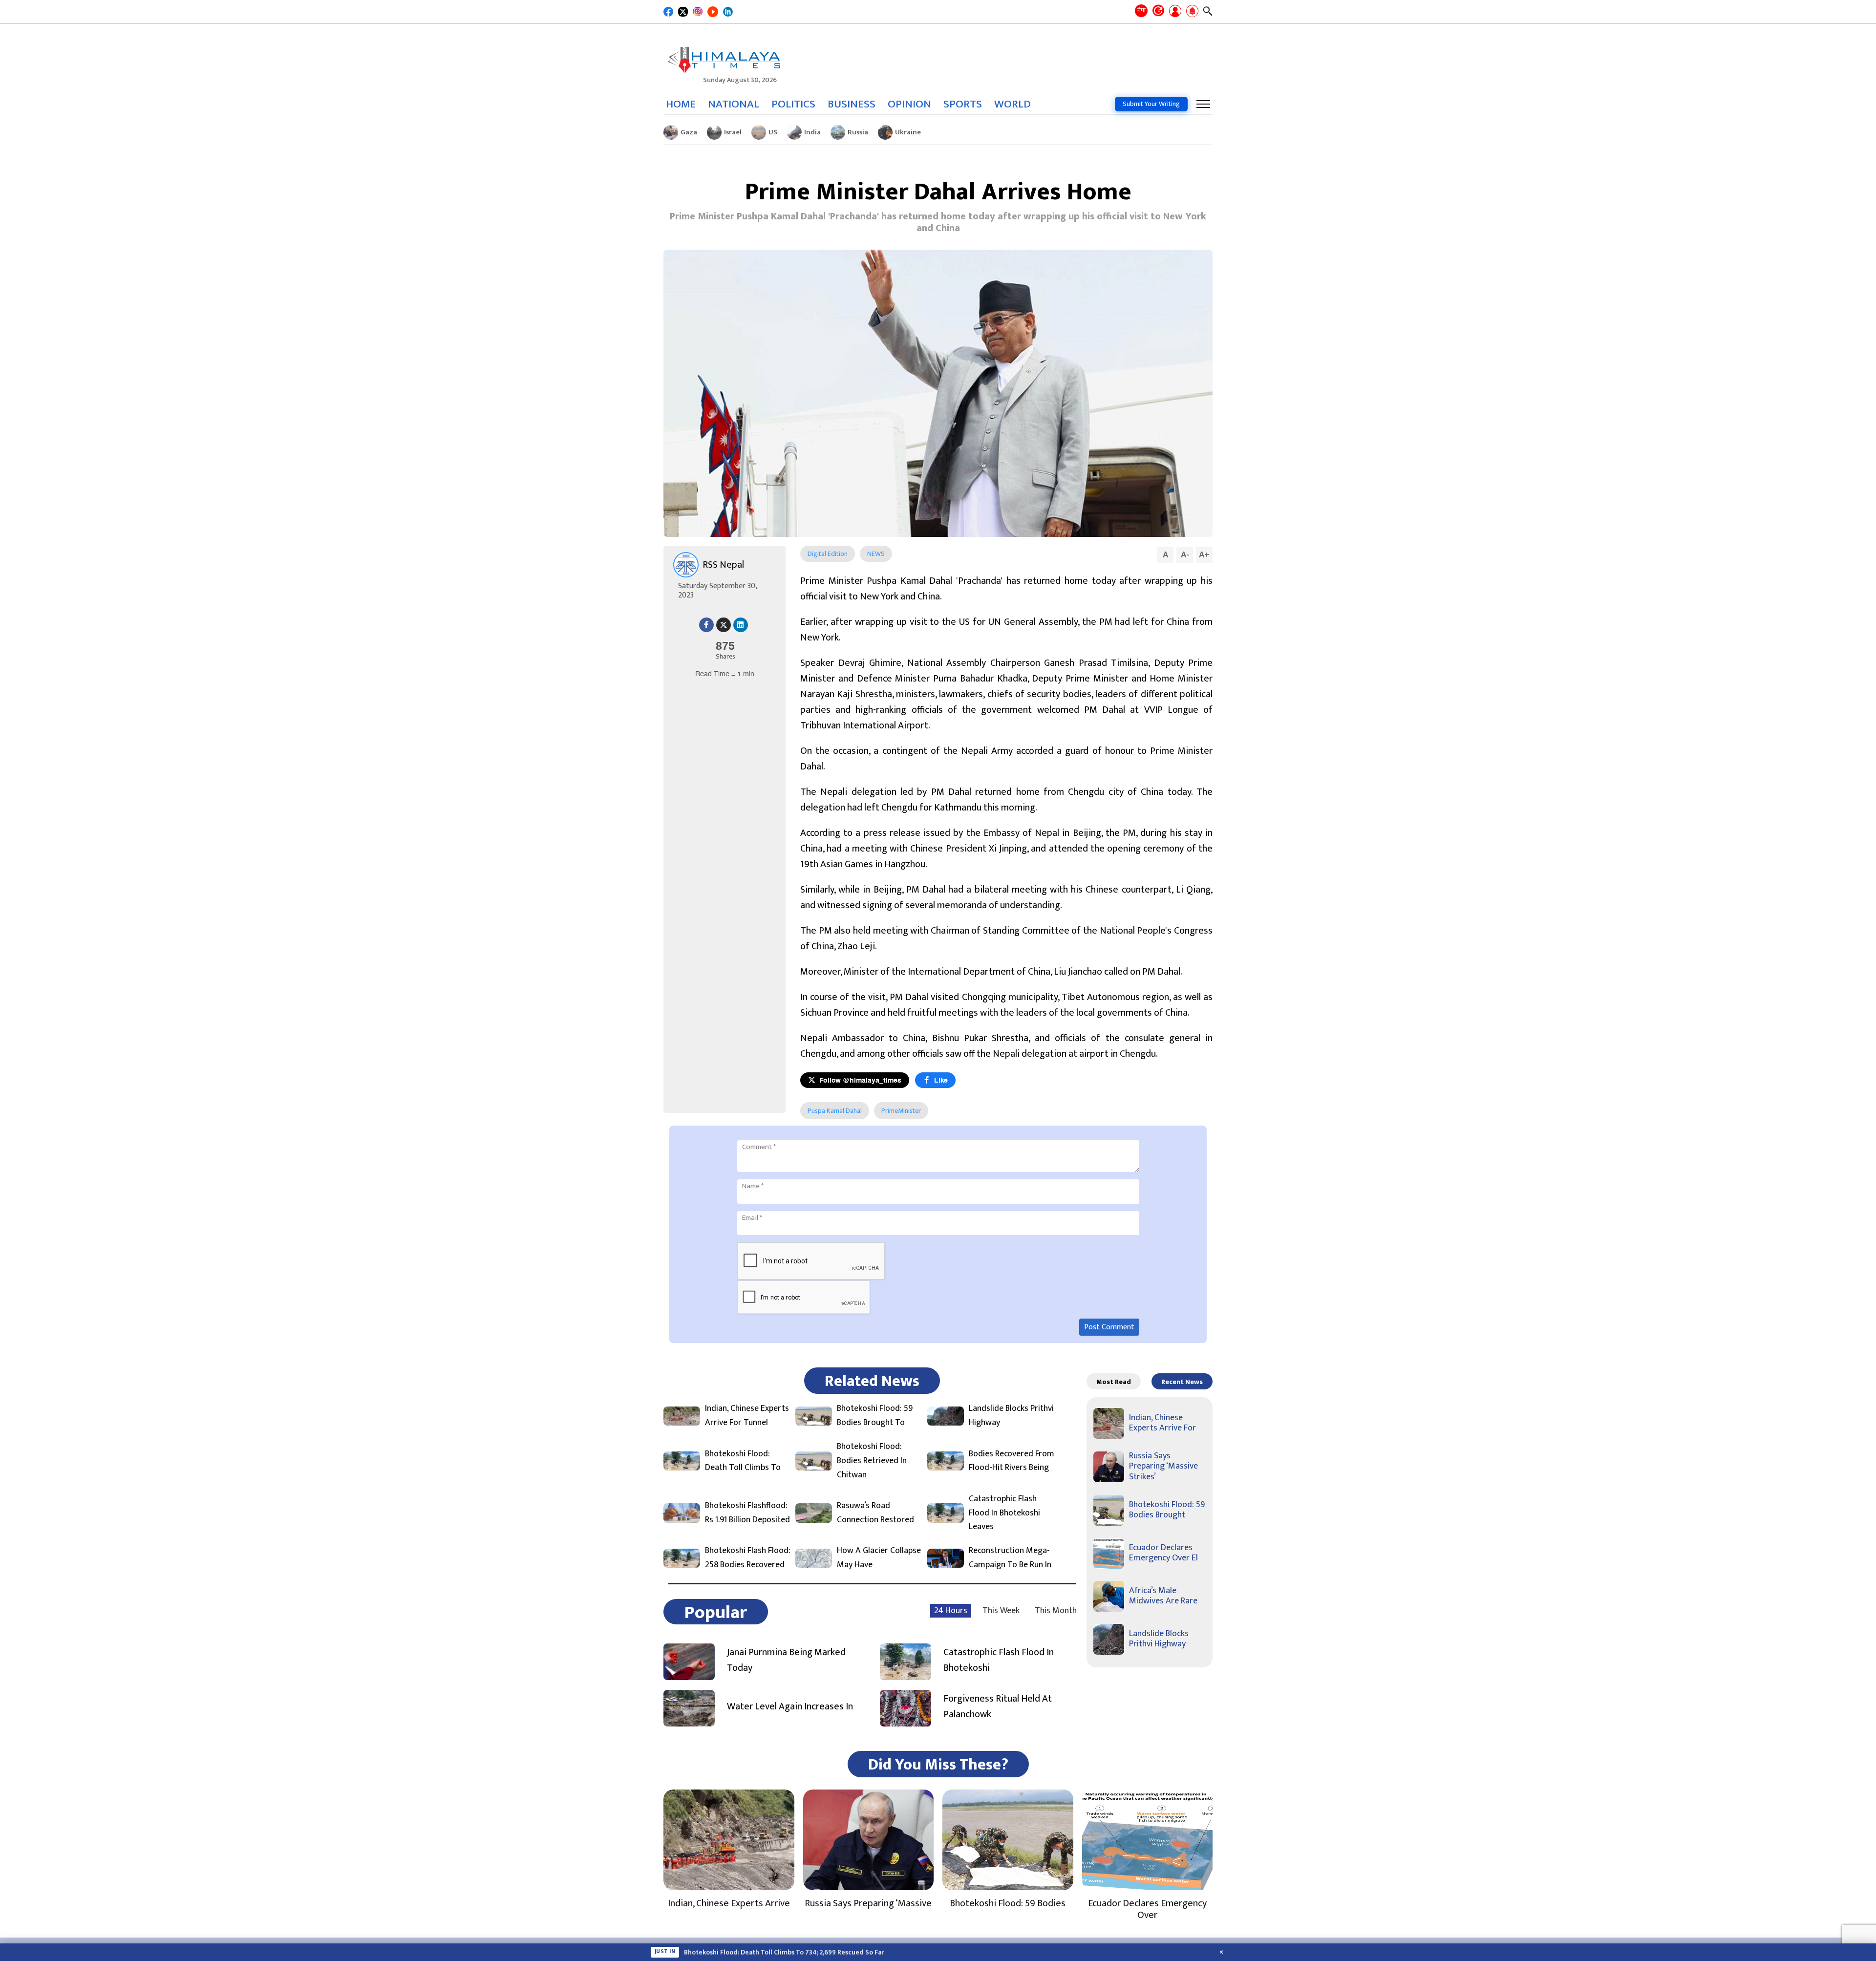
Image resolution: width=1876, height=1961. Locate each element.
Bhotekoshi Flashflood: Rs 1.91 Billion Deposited (747, 1513)
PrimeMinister (901, 1111)
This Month (1056, 1611)
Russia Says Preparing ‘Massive (868, 1903)
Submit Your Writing (1151, 104)
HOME (681, 104)
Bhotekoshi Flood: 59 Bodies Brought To (875, 1416)
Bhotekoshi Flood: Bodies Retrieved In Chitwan (872, 1461)
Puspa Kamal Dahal (835, 1111)
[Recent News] (1158, 11)
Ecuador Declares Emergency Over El (1163, 1553)
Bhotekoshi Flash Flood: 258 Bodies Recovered (748, 1558)
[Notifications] (1192, 12)
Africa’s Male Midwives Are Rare (1163, 1596)
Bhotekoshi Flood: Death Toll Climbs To (743, 1461)
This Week (1001, 1611)
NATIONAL (734, 104)
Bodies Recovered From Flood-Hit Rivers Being (1012, 1461)
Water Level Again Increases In (790, 1706)
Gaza (689, 132)
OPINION (909, 104)
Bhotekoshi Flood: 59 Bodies (1008, 1903)
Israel (733, 132)
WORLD (1013, 104)
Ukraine (908, 132)
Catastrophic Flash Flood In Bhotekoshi (999, 1660)
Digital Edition (828, 554)
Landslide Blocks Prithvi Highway (1011, 1416)
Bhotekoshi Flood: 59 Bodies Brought (1167, 1510)
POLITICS (793, 104)
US (773, 132)
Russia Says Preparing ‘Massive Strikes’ (1163, 1466)
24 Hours (951, 1611)
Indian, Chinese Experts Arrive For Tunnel (747, 1416)
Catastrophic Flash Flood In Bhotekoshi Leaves (1004, 1513)
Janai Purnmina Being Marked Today (786, 1660)
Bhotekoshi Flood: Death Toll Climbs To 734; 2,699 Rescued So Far (784, 1952)
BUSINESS (852, 104)
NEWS (876, 554)
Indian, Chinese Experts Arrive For (1162, 1423)
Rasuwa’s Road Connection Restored (875, 1513)
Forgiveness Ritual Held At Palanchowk (998, 1706)
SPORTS (963, 104)
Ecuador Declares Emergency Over (1147, 1909)
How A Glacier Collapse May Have (879, 1558)
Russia (858, 132)
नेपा (1141, 10)
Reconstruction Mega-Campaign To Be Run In (1010, 1558)
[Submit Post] (1175, 12)
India (812, 132)
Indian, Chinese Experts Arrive (729, 1903)
